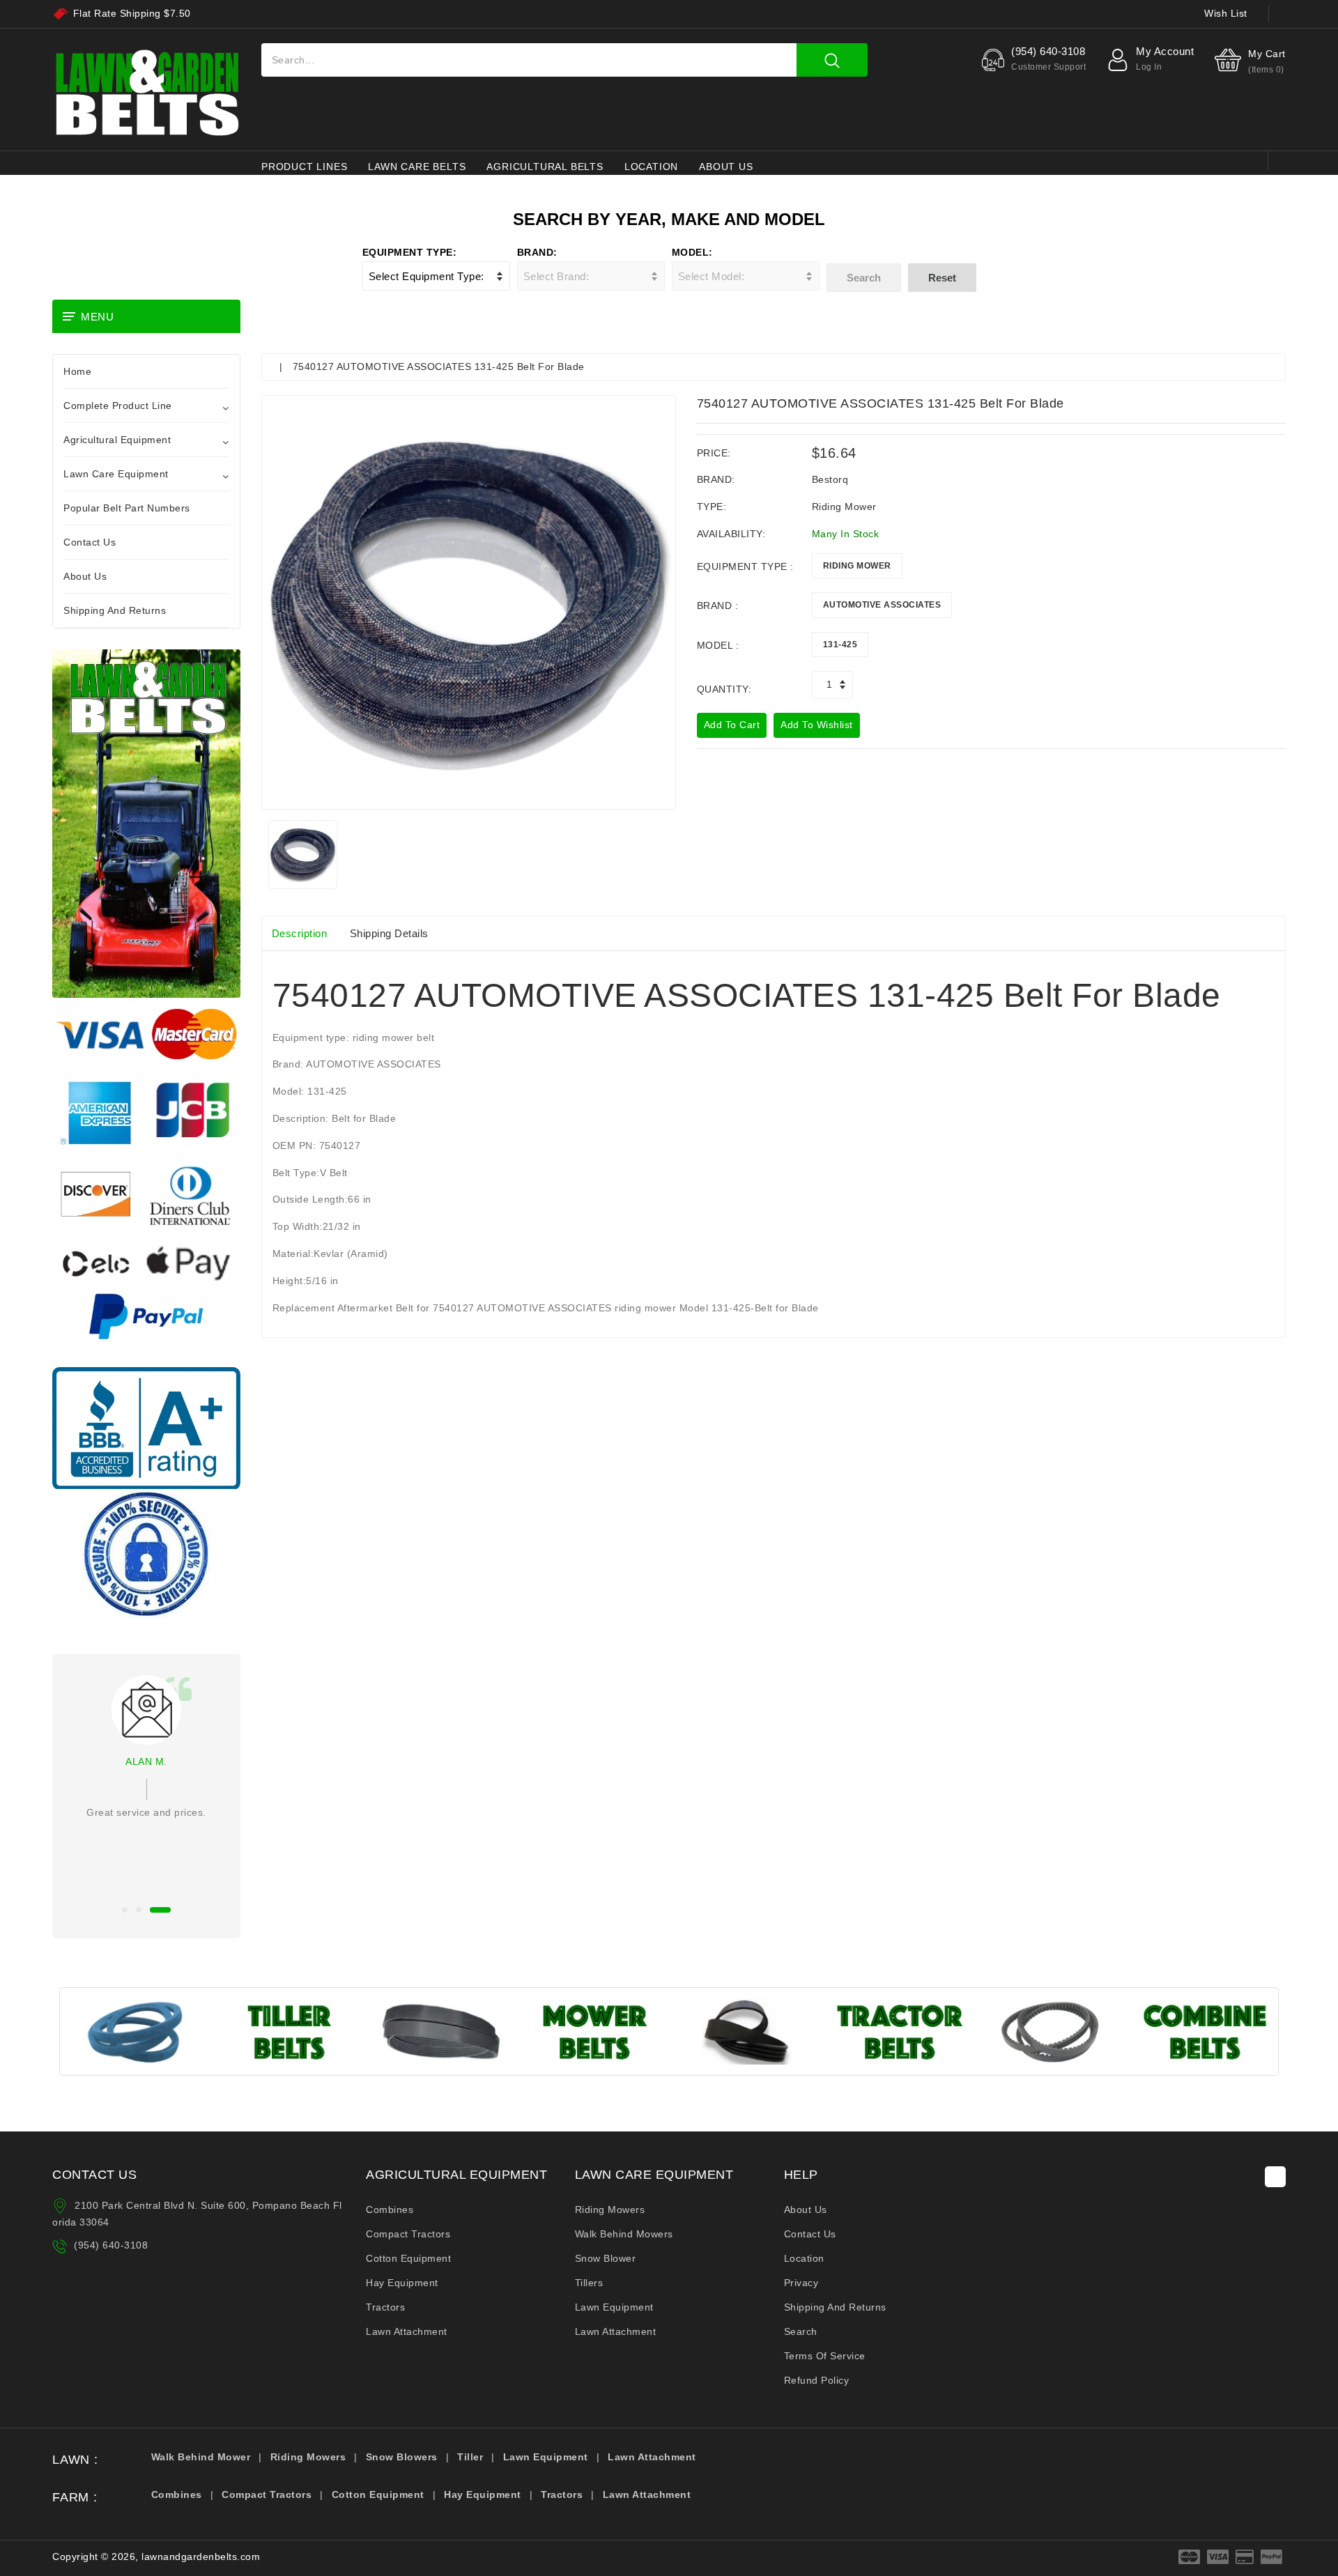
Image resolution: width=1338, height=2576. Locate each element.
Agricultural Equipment (117, 440)
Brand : (718, 606)
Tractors (385, 2307)
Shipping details (389, 933)
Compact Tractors (408, 2234)
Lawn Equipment (614, 2307)
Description (300, 933)
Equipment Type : (745, 566)
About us (806, 2209)
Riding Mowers (610, 2209)
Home (77, 371)
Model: (692, 252)
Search (801, 2331)
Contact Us (90, 542)
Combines (390, 2209)
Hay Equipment (402, 2283)
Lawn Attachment (407, 2331)
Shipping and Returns (115, 610)
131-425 (840, 645)
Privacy (801, 2283)
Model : (718, 645)
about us (726, 167)
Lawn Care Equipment (116, 474)
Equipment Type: (410, 252)
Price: (714, 453)
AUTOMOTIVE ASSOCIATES (882, 605)
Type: (712, 507)
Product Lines (304, 167)
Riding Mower (857, 566)
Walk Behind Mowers (624, 2234)
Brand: (537, 252)
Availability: (731, 534)
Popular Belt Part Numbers (127, 508)
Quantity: (724, 689)
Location (651, 167)
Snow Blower (606, 2258)
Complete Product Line (118, 406)
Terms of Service (825, 2356)
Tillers (589, 2283)
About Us (85, 576)
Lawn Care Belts (417, 167)
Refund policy (817, 2380)
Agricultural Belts (545, 167)
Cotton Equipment (408, 2258)
